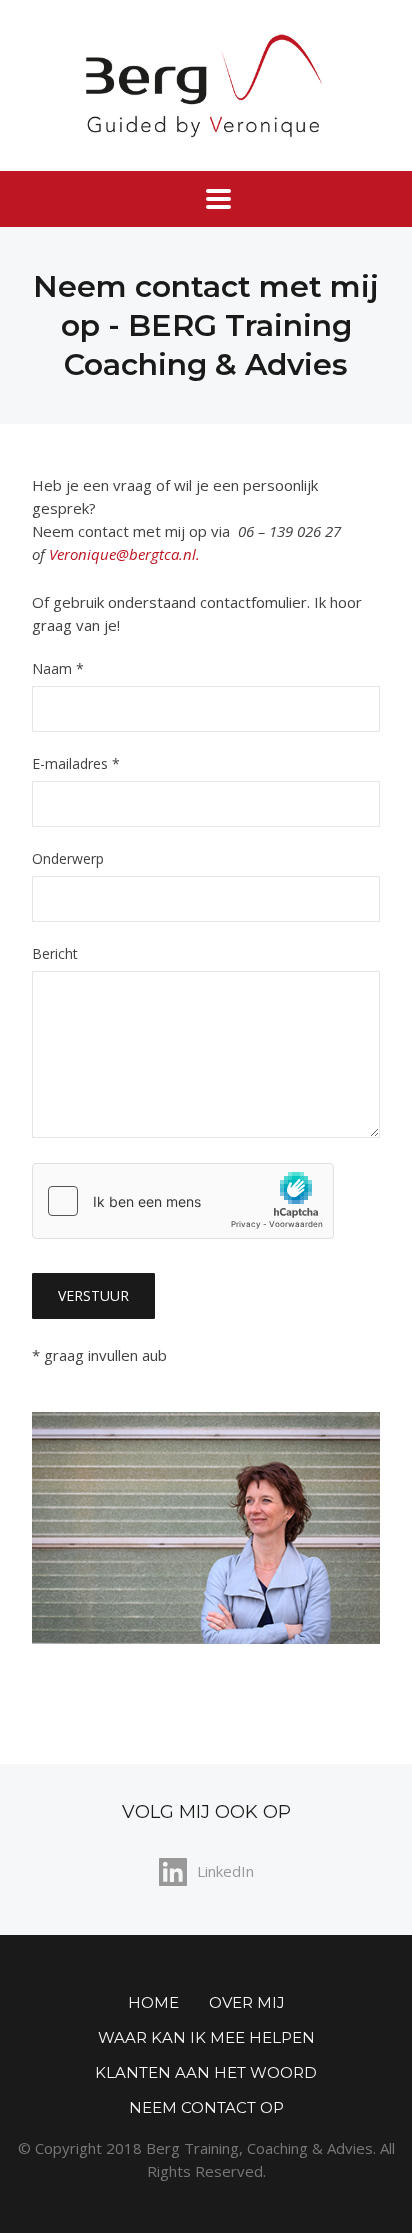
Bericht (55, 955)
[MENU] (206, 199)
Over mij (247, 2002)
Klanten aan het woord (206, 2072)
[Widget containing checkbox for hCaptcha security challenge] (183, 1201)
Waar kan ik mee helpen (206, 2037)
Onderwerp (68, 860)
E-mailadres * (76, 765)
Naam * (58, 670)
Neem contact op (206, 2107)
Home (153, 2002)
